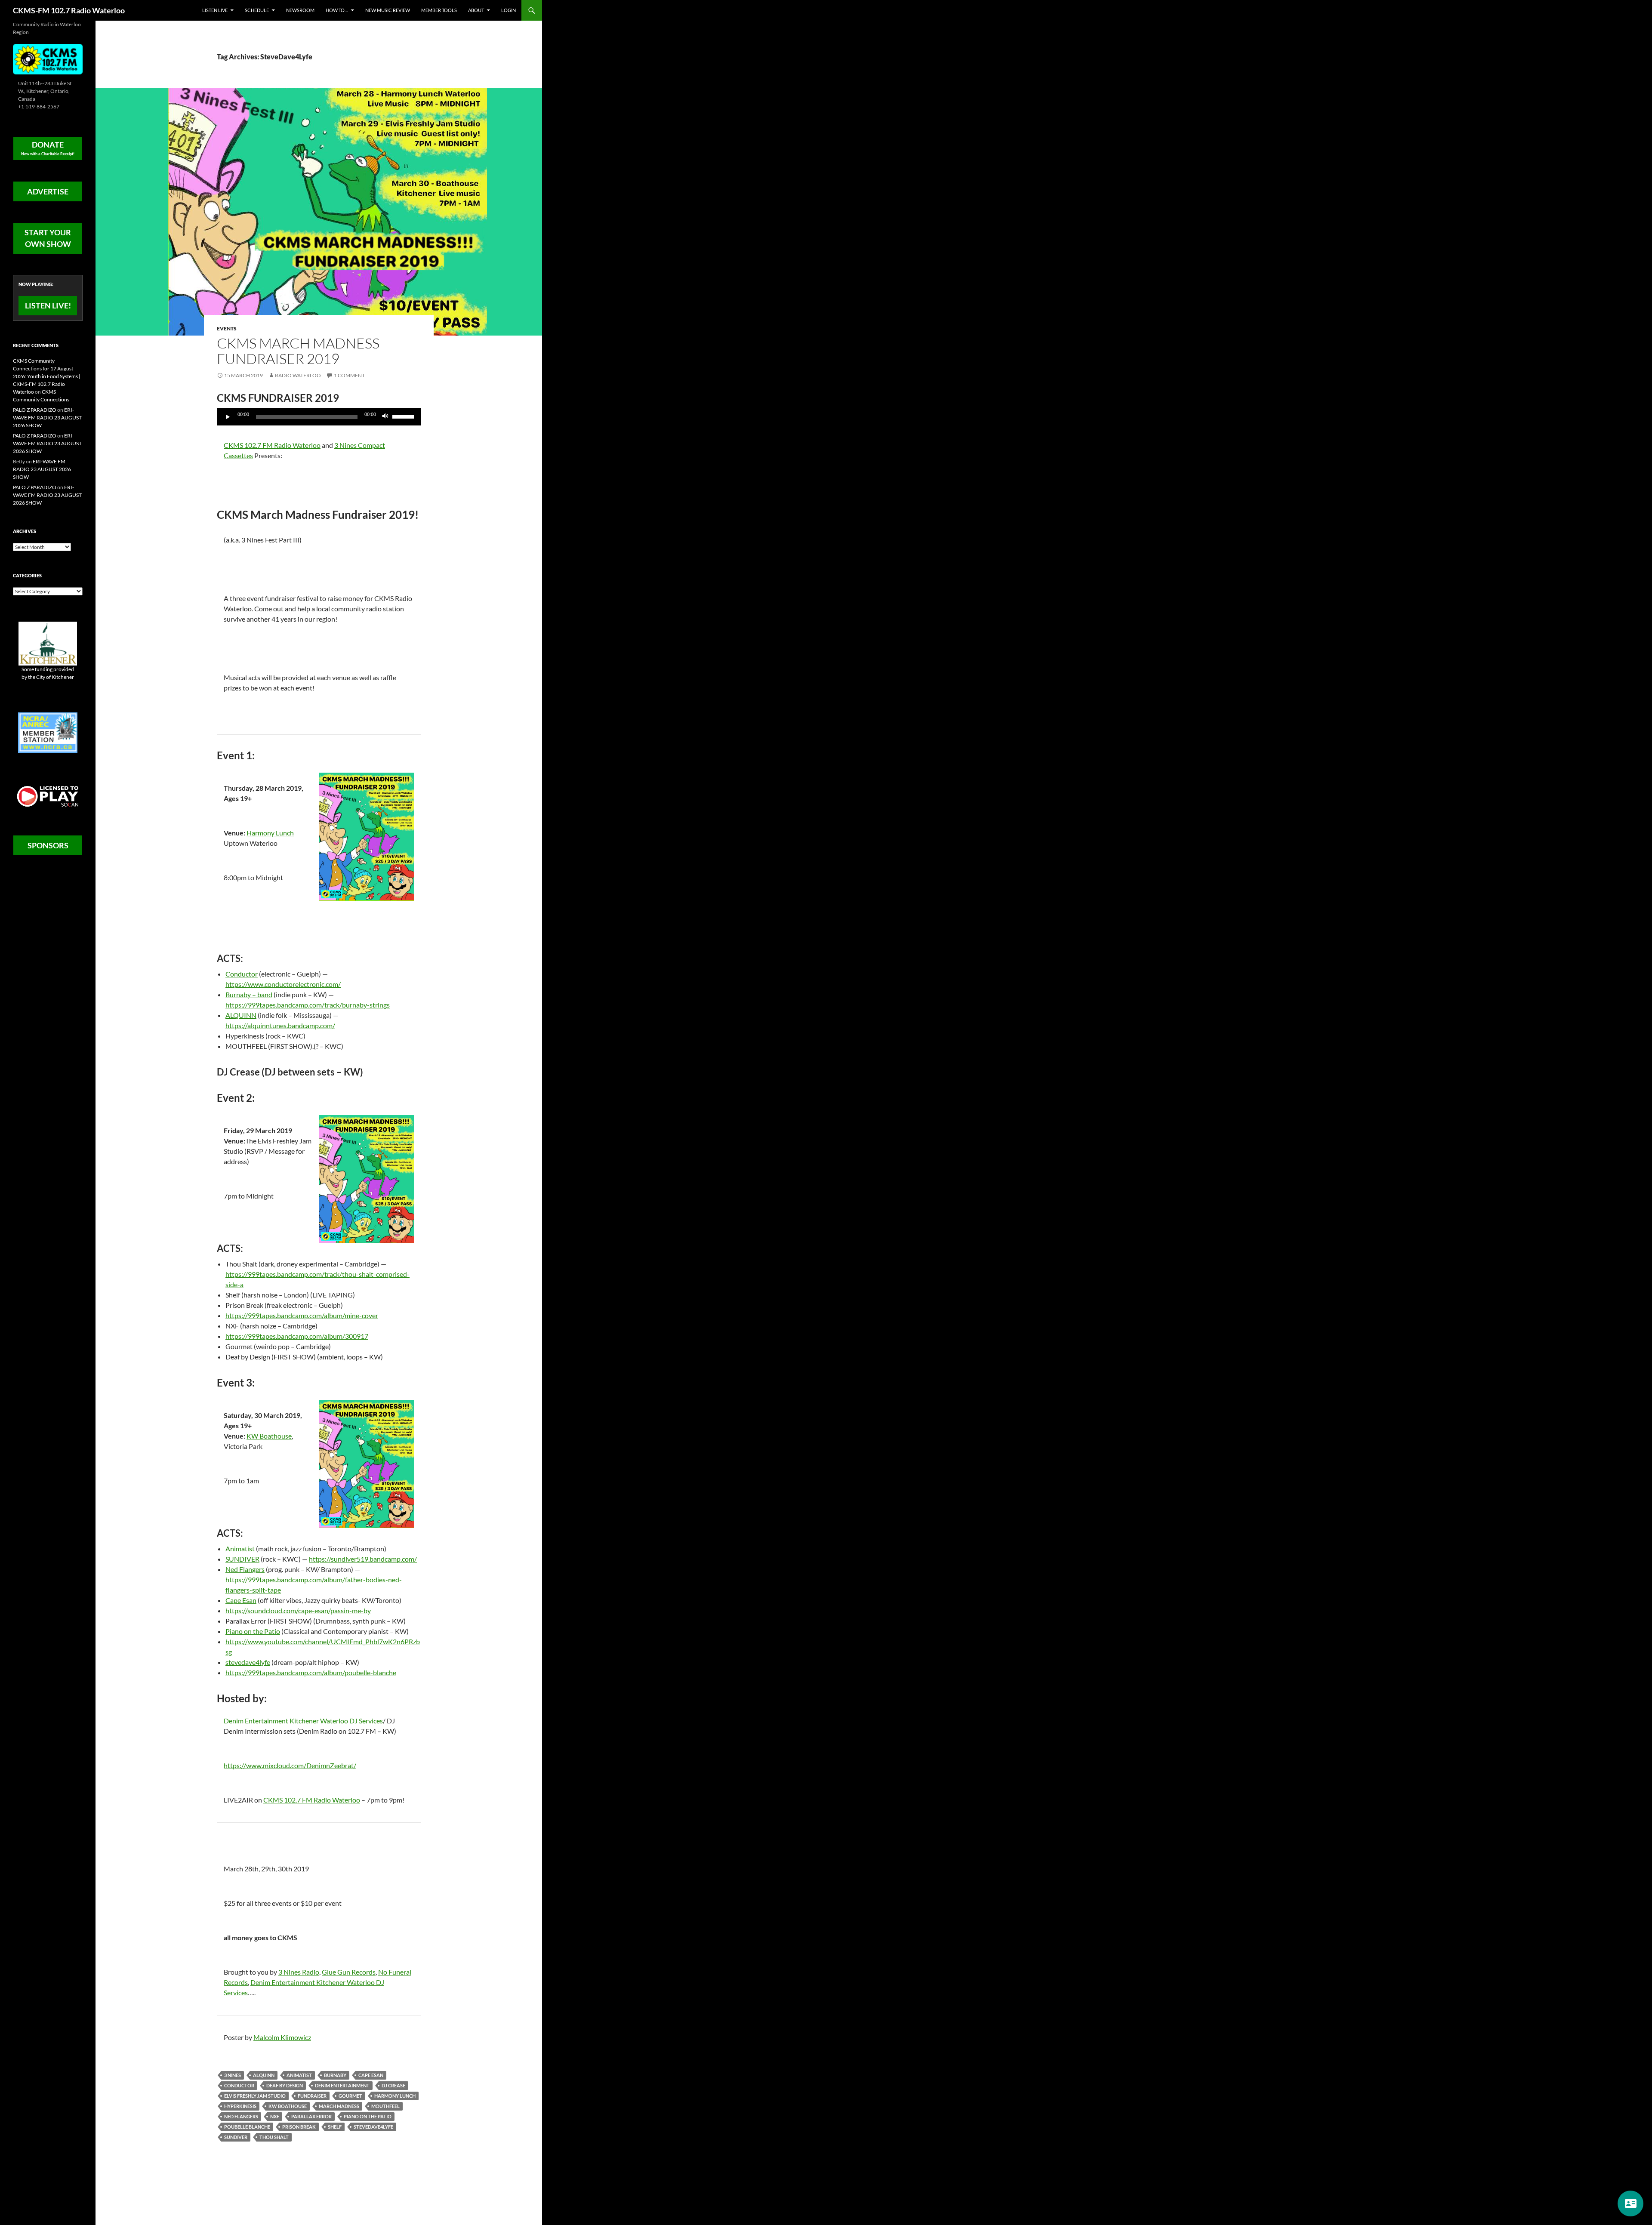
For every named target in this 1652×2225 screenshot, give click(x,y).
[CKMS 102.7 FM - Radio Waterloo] (48, 58)
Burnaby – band (249, 994)
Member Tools (439, 10)
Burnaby (335, 2075)
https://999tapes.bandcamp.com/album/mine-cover (302, 1315)
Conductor (242, 974)
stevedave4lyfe (248, 1662)
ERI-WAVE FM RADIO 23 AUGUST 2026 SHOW (47, 418)
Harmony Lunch (270, 833)
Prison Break (299, 2127)
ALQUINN (241, 1015)
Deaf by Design (285, 2085)
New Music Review (388, 10)
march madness (339, 2106)
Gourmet (350, 2096)
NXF (275, 2116)
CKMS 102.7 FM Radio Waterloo (272, 445)
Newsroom (300, 10)
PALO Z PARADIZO (35, 410)
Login (509, 10)
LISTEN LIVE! (48, 305)
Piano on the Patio (253, 1631)
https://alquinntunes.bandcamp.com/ (280, 1025)
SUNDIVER (242, 1559)
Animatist (240, 1549)
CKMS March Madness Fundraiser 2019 (298, 351)
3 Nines (233, 2075)
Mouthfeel (385, 2106)
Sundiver (236, 2137)
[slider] (404, 416)
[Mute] (385, 417)
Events (227, 328)
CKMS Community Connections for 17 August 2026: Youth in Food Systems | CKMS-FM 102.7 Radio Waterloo (47, 376)
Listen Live (215, 10)
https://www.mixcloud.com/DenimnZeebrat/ (290, 1765)
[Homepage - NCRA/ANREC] (48, 732)
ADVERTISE (48, 191)
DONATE (48, 148)
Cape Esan (241, 1600)
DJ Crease (393, 2085)
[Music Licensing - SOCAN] (48, 796)
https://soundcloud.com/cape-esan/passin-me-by (298, 1610)
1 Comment (349, 375)
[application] (319, 417)
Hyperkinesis (240, 2106)
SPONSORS (48, 845)
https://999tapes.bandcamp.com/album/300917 (297, 1336)
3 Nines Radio (299, 1972)
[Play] (228, 417)
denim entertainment (342, 2085)
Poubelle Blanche (247, 2127)
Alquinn (264, 2075)
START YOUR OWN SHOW (48, 238)
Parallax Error (311, 2116)
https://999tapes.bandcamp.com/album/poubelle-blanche (311, 1672)
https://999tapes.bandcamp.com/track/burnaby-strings (308, 1005)
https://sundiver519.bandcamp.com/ (363, 1559)
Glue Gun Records (349, 1972)
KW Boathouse (269, 1436)
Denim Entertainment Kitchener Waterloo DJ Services (303, 1721)
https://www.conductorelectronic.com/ (283, 984)
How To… (337, 10)
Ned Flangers (245, 1569)
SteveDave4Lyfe (373, 2127)
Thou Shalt (274, 2137)
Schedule (257, 10)
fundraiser (312, 2096)
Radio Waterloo (298, 375)
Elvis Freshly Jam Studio (255, 2096)
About (476, 10)
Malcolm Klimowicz (282, 2037)
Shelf (335, 2127)
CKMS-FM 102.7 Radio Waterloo (69, 10)
